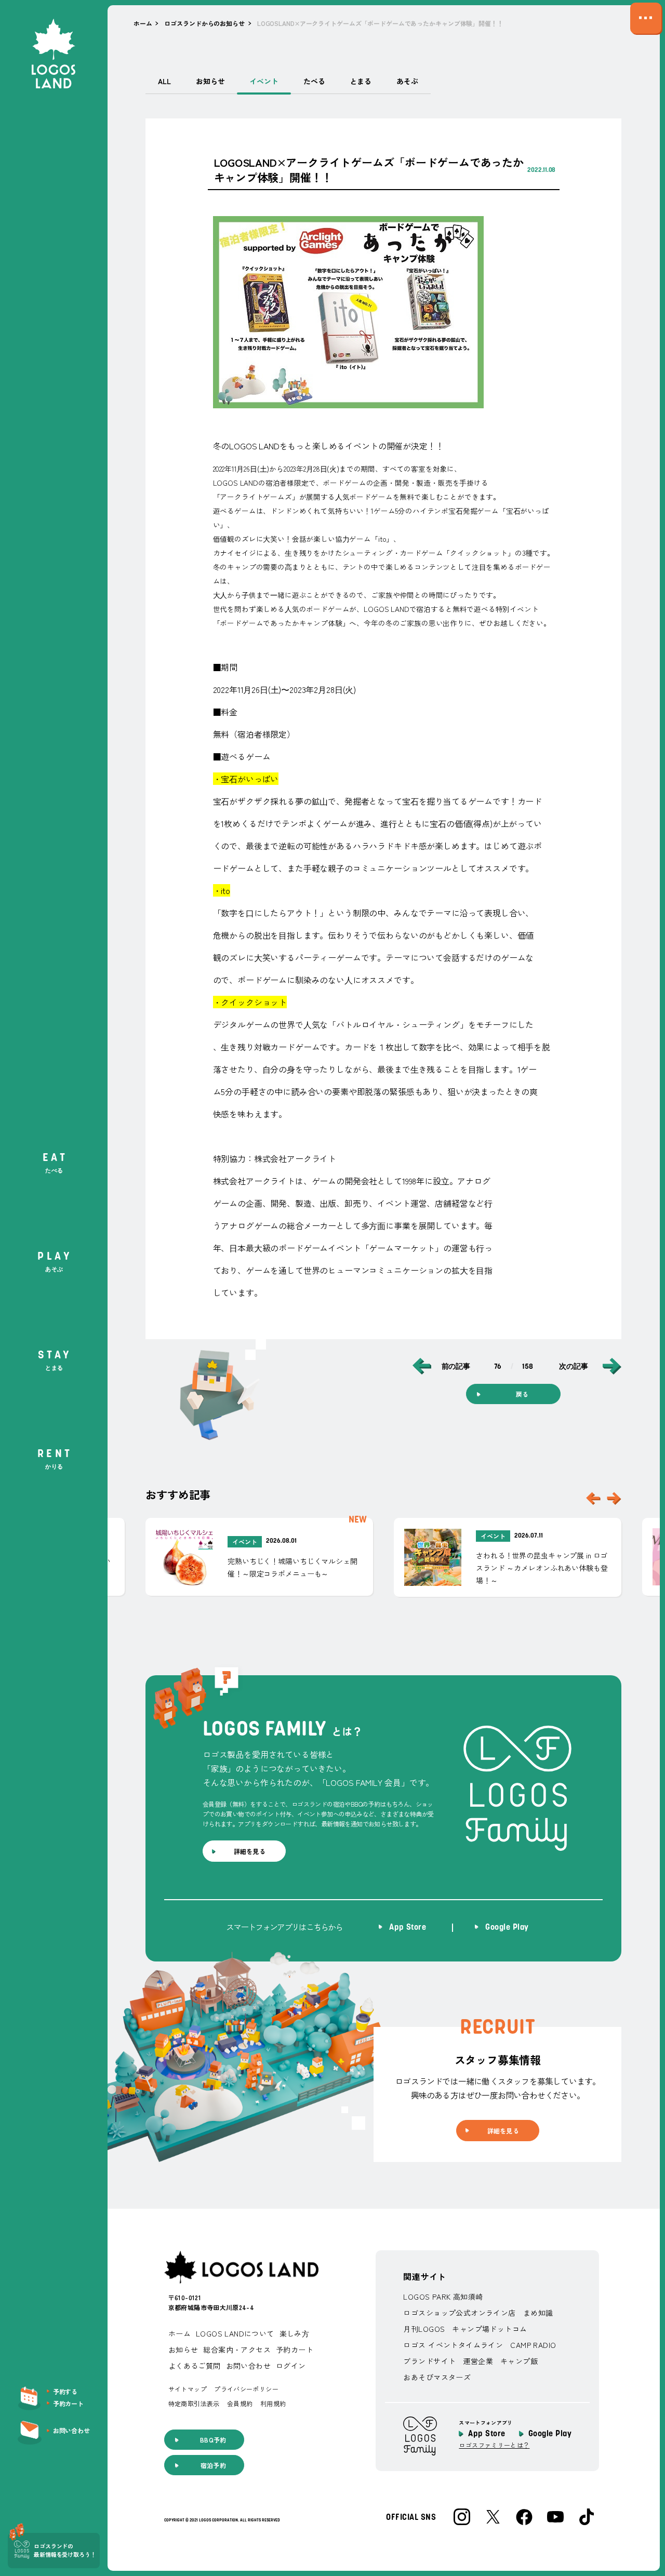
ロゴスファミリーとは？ (494, 2445)
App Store (487, 2434)
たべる (314, 81)
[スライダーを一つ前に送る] (593, 1498)
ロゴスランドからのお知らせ (204, 23)
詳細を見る (250, 1851)
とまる (361, 81)
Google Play (550, 2434)
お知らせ (210, 81)
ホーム (143, 23)
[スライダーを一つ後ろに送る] (614, 1498)
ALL (164, 81)
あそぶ (407, 81)
